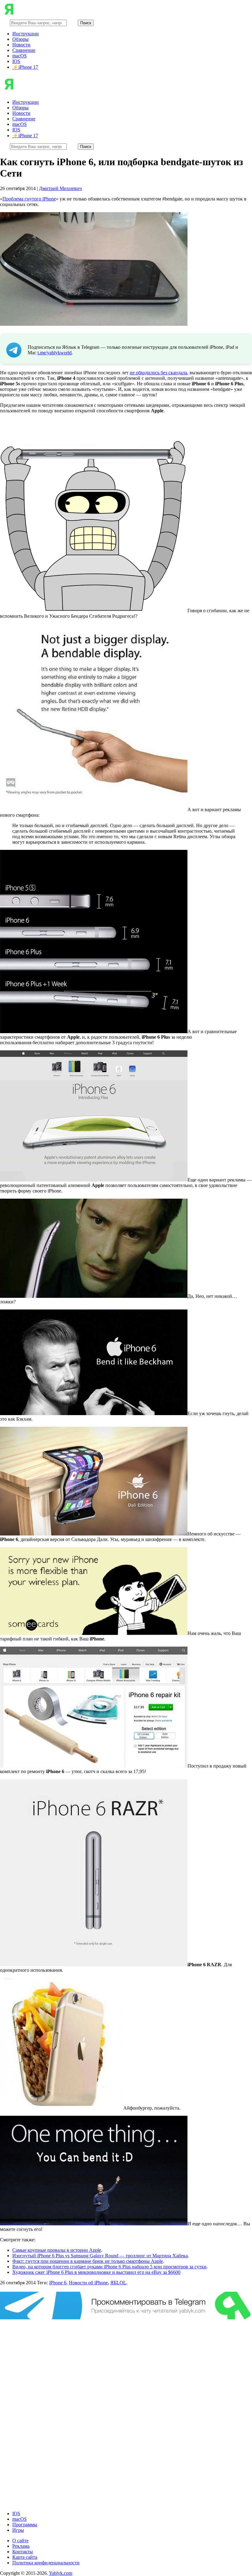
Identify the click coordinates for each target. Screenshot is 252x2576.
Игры (18, 2530)
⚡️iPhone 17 (25, 67)
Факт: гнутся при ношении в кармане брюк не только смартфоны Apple (88, 2261)
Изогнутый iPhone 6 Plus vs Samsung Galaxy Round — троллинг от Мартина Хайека (100, 2256)
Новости (21, 45)
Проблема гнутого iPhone (29, 199)
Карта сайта (25, 2557)
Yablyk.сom (61, 2573)
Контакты (23, 2552)
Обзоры (20, 39)
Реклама (21, 2546)
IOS (16, 61)
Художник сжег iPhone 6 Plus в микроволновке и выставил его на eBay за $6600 (96, 2272)
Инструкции (26, 34)
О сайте (20, 2541)
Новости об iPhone (88, 2283)
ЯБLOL (118, 2283)
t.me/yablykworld (55, 353)
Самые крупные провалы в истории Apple (57, 2250)
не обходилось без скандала (158, 373)
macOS (20, 56)
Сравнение (24, 50)
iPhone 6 (58, 2283)
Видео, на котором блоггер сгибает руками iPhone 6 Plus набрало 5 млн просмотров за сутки (109, 2267)
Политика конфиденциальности (46, 2563)
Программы (25, 2525)
